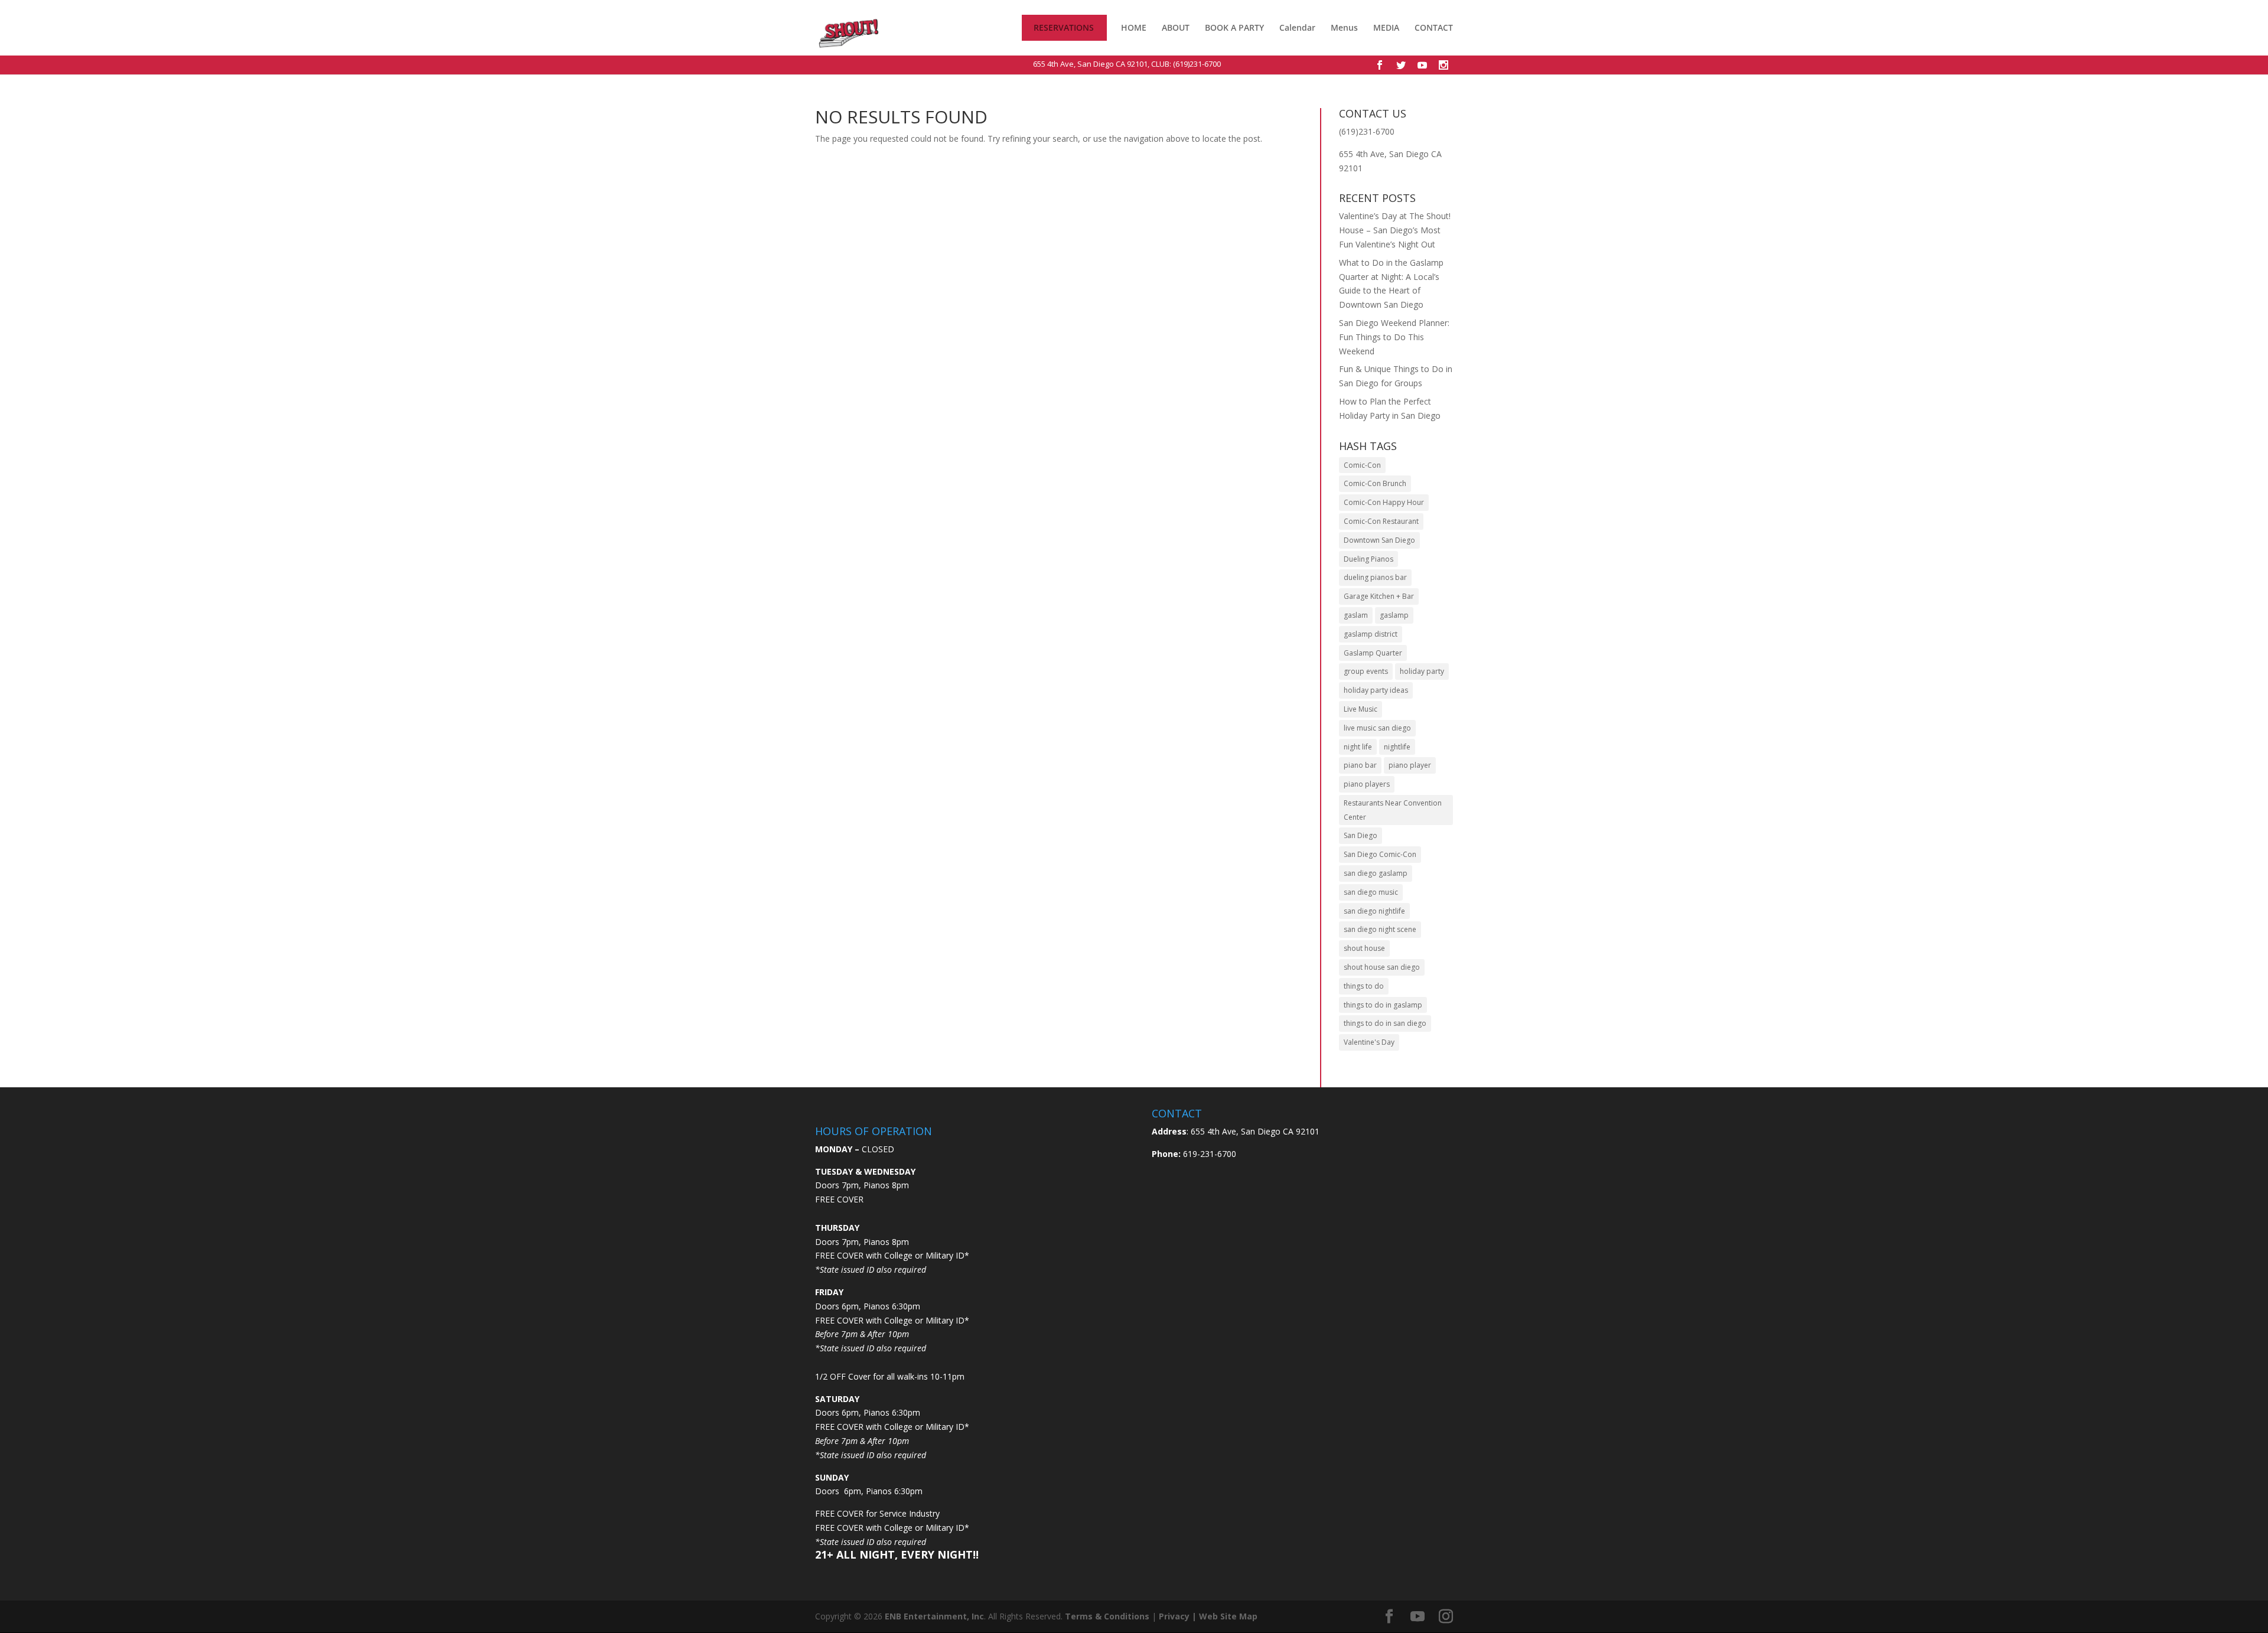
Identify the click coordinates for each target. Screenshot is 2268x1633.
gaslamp (1394, 615)
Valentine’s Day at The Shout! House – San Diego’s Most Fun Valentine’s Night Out (1395, 230)
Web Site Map (1228, 1616)
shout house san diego (1382, 967)
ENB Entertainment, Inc (934, 1616)
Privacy (1174, 1616)
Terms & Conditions (1107, 1616)
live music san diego (1377, 728)
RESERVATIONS (1064, 28)
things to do (1364, 986)
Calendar (1297, 28)
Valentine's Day (1369, 1042)
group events (1366, 671)
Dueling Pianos (1368, 559)
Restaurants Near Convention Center (1393, 810)
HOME (1134, 28)
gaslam (1356, 615)
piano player (1410, 765)
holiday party (1422, 671)
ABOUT (1176, 28)
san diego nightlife (1374, 911)
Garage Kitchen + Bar (1379, 596)
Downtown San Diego (1379, 540)
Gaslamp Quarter (1373, 653)
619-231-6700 (1208, 1154)
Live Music (1361, 709)
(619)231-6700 (1197, 64)
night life (1358, 747)
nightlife (1397, 747)
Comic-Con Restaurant (1381, 521)
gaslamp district (1371, 634)
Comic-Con (1362, 465)
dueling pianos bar (1375, 577)
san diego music (1371, 892)
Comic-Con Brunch (1375, 483)
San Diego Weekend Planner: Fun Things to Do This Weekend (1394, 337)
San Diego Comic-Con (1380, 854)
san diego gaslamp (1376, 873)
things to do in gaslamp (1383, 1005)
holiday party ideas (1376, 690)
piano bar (1360, 765)
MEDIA (1386, 28)
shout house (1364, 948)
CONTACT (1434, 28)
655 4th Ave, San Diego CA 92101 (1090, 64)
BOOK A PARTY (1234, 28)
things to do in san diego (1385, 1023)
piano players (1367, 784)
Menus (1344, 28)
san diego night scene (1380, 929)
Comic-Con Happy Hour (1384, 502)
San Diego (1361, 835)
